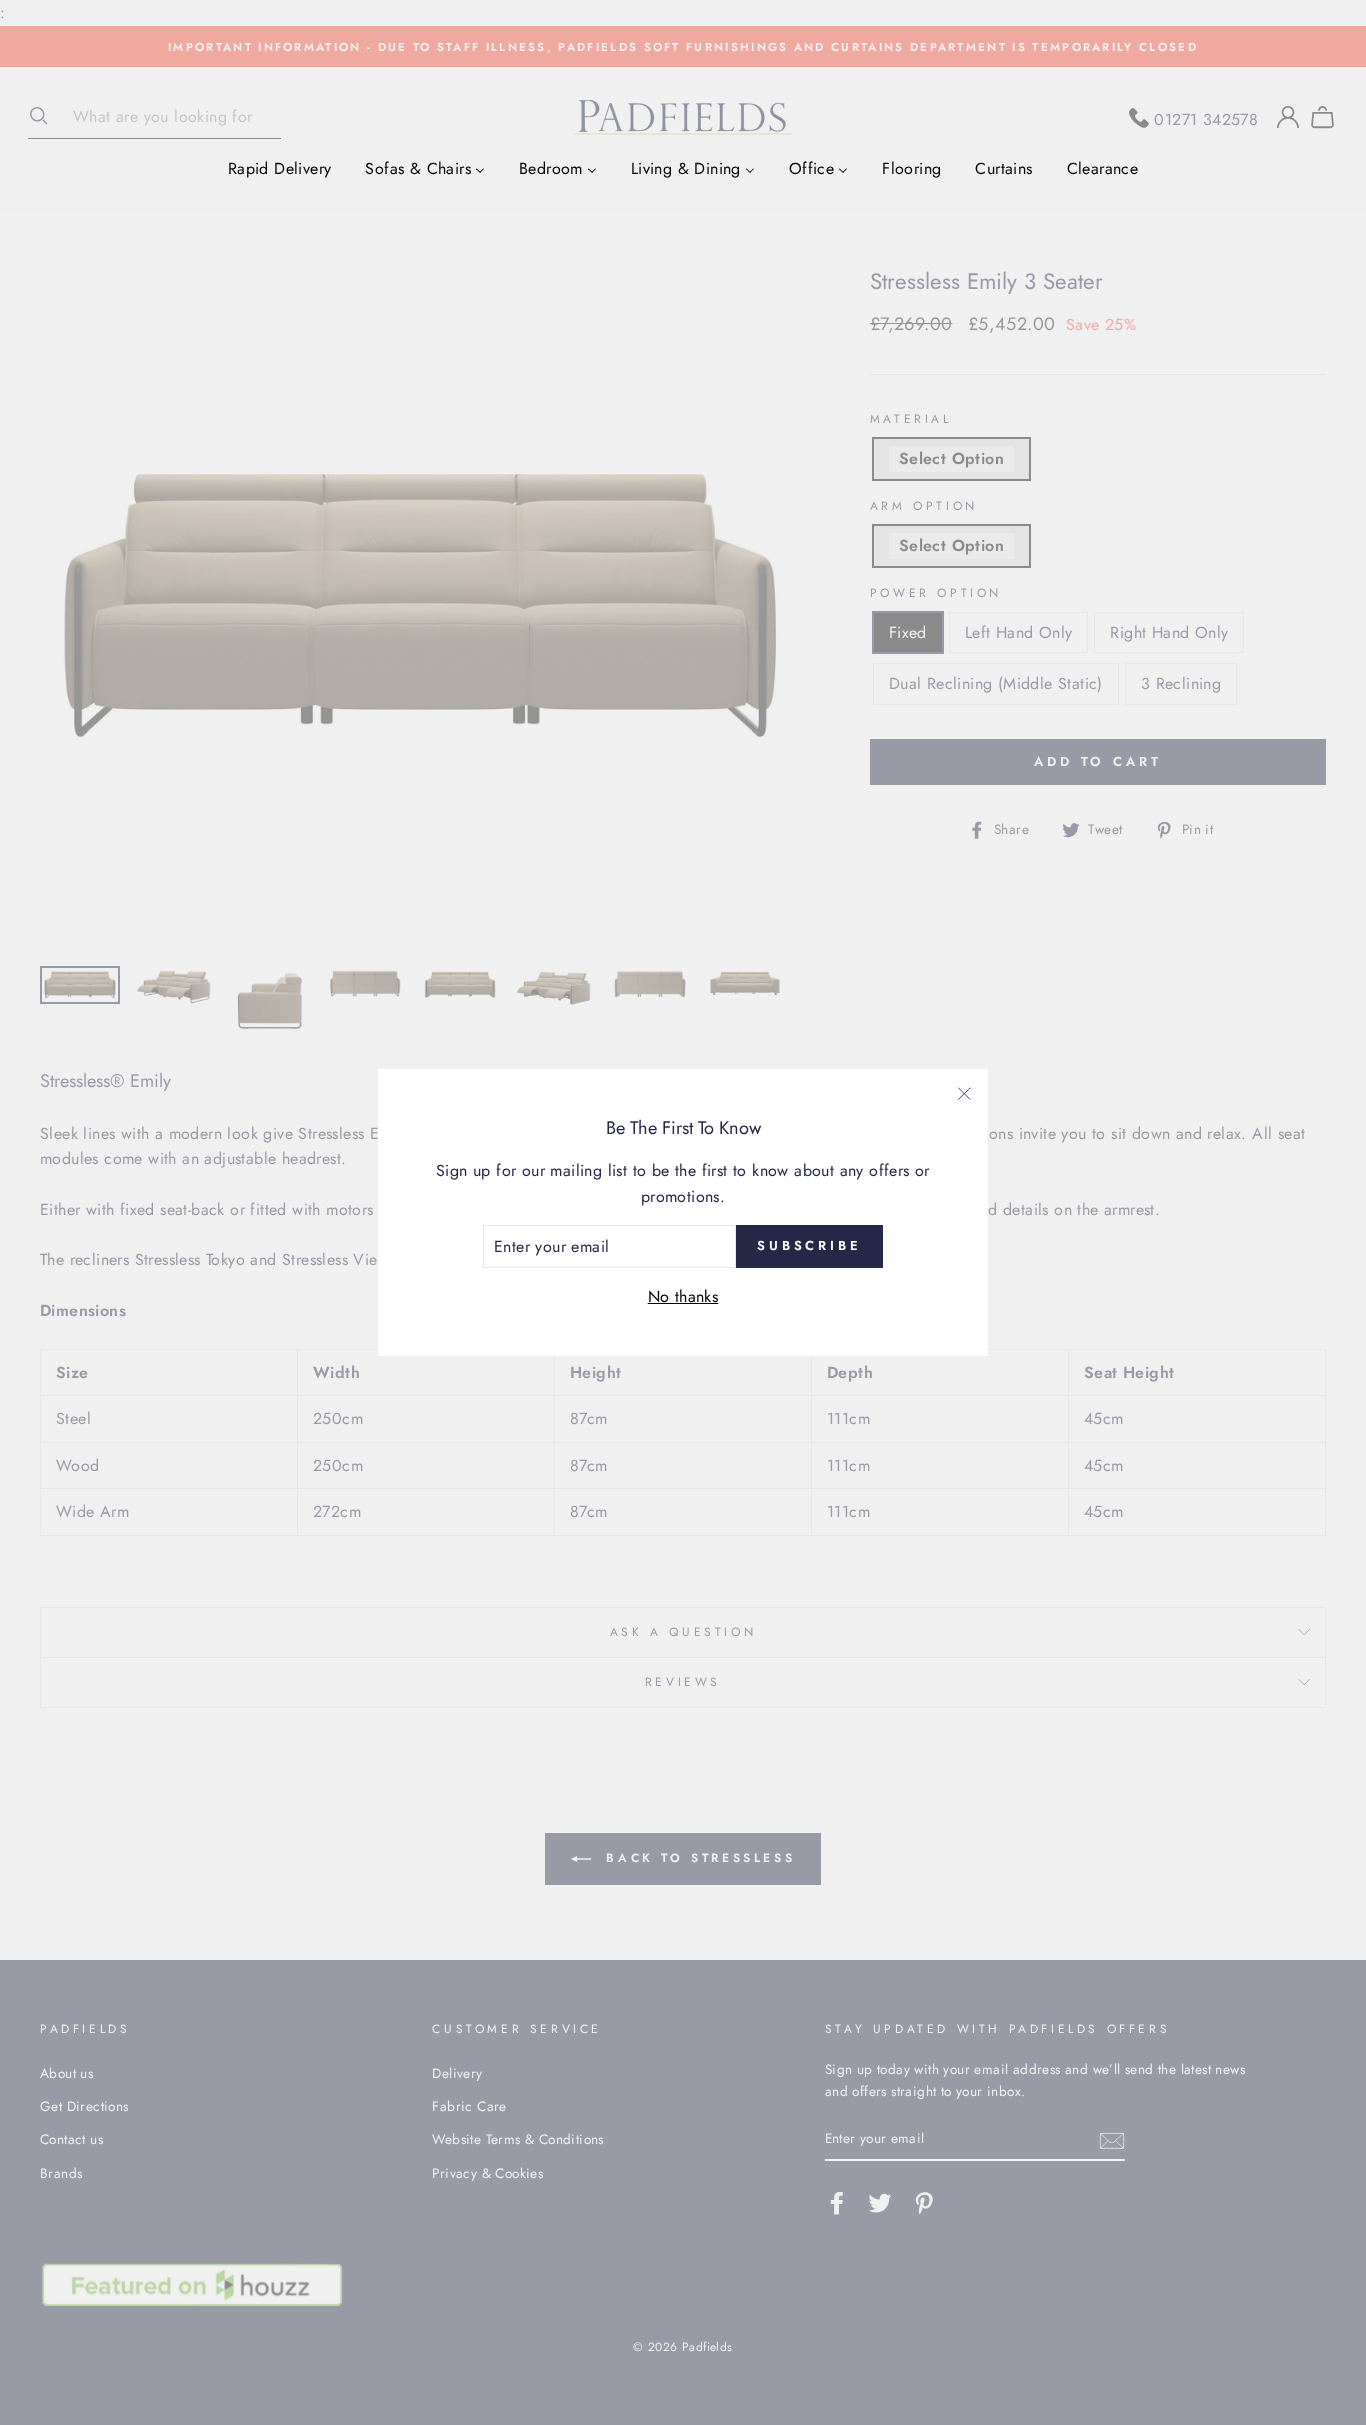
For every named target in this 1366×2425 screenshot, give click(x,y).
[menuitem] (280, 168)
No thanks (683, 1296)
